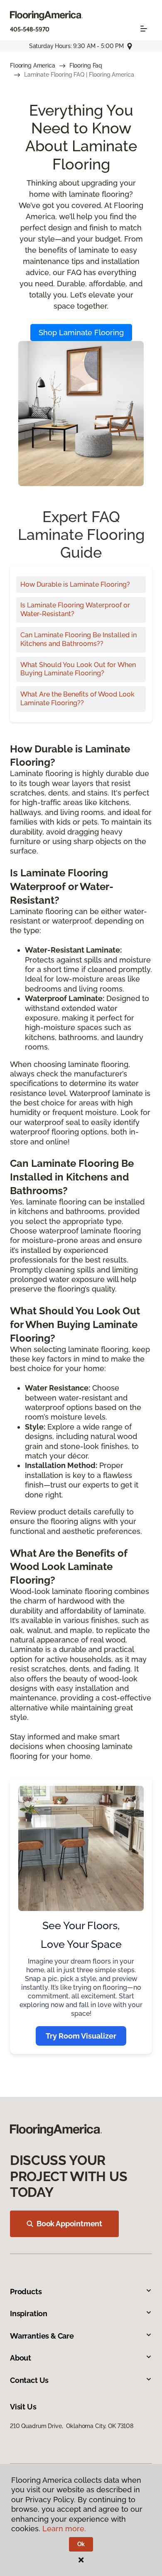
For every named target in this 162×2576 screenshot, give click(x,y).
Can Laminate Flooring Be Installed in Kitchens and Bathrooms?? (79, 639)
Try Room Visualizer (81, 2036)
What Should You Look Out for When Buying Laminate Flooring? (78, 669)
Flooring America (33, 65)
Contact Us (29, 2380)
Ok (81, 2544)
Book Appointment (69, 2224)
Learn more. (64, 2529)
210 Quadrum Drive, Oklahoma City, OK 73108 (72, 2426)
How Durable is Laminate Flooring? (75, 584)
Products (26, 2292)
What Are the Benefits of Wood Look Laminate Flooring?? (77, 699)
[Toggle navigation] (144, 29)
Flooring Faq (86, 65)
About (21, 2358)
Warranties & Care (42, 2336)
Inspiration (29, 2314)
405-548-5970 (30, 29)
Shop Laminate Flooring (81, 333)
